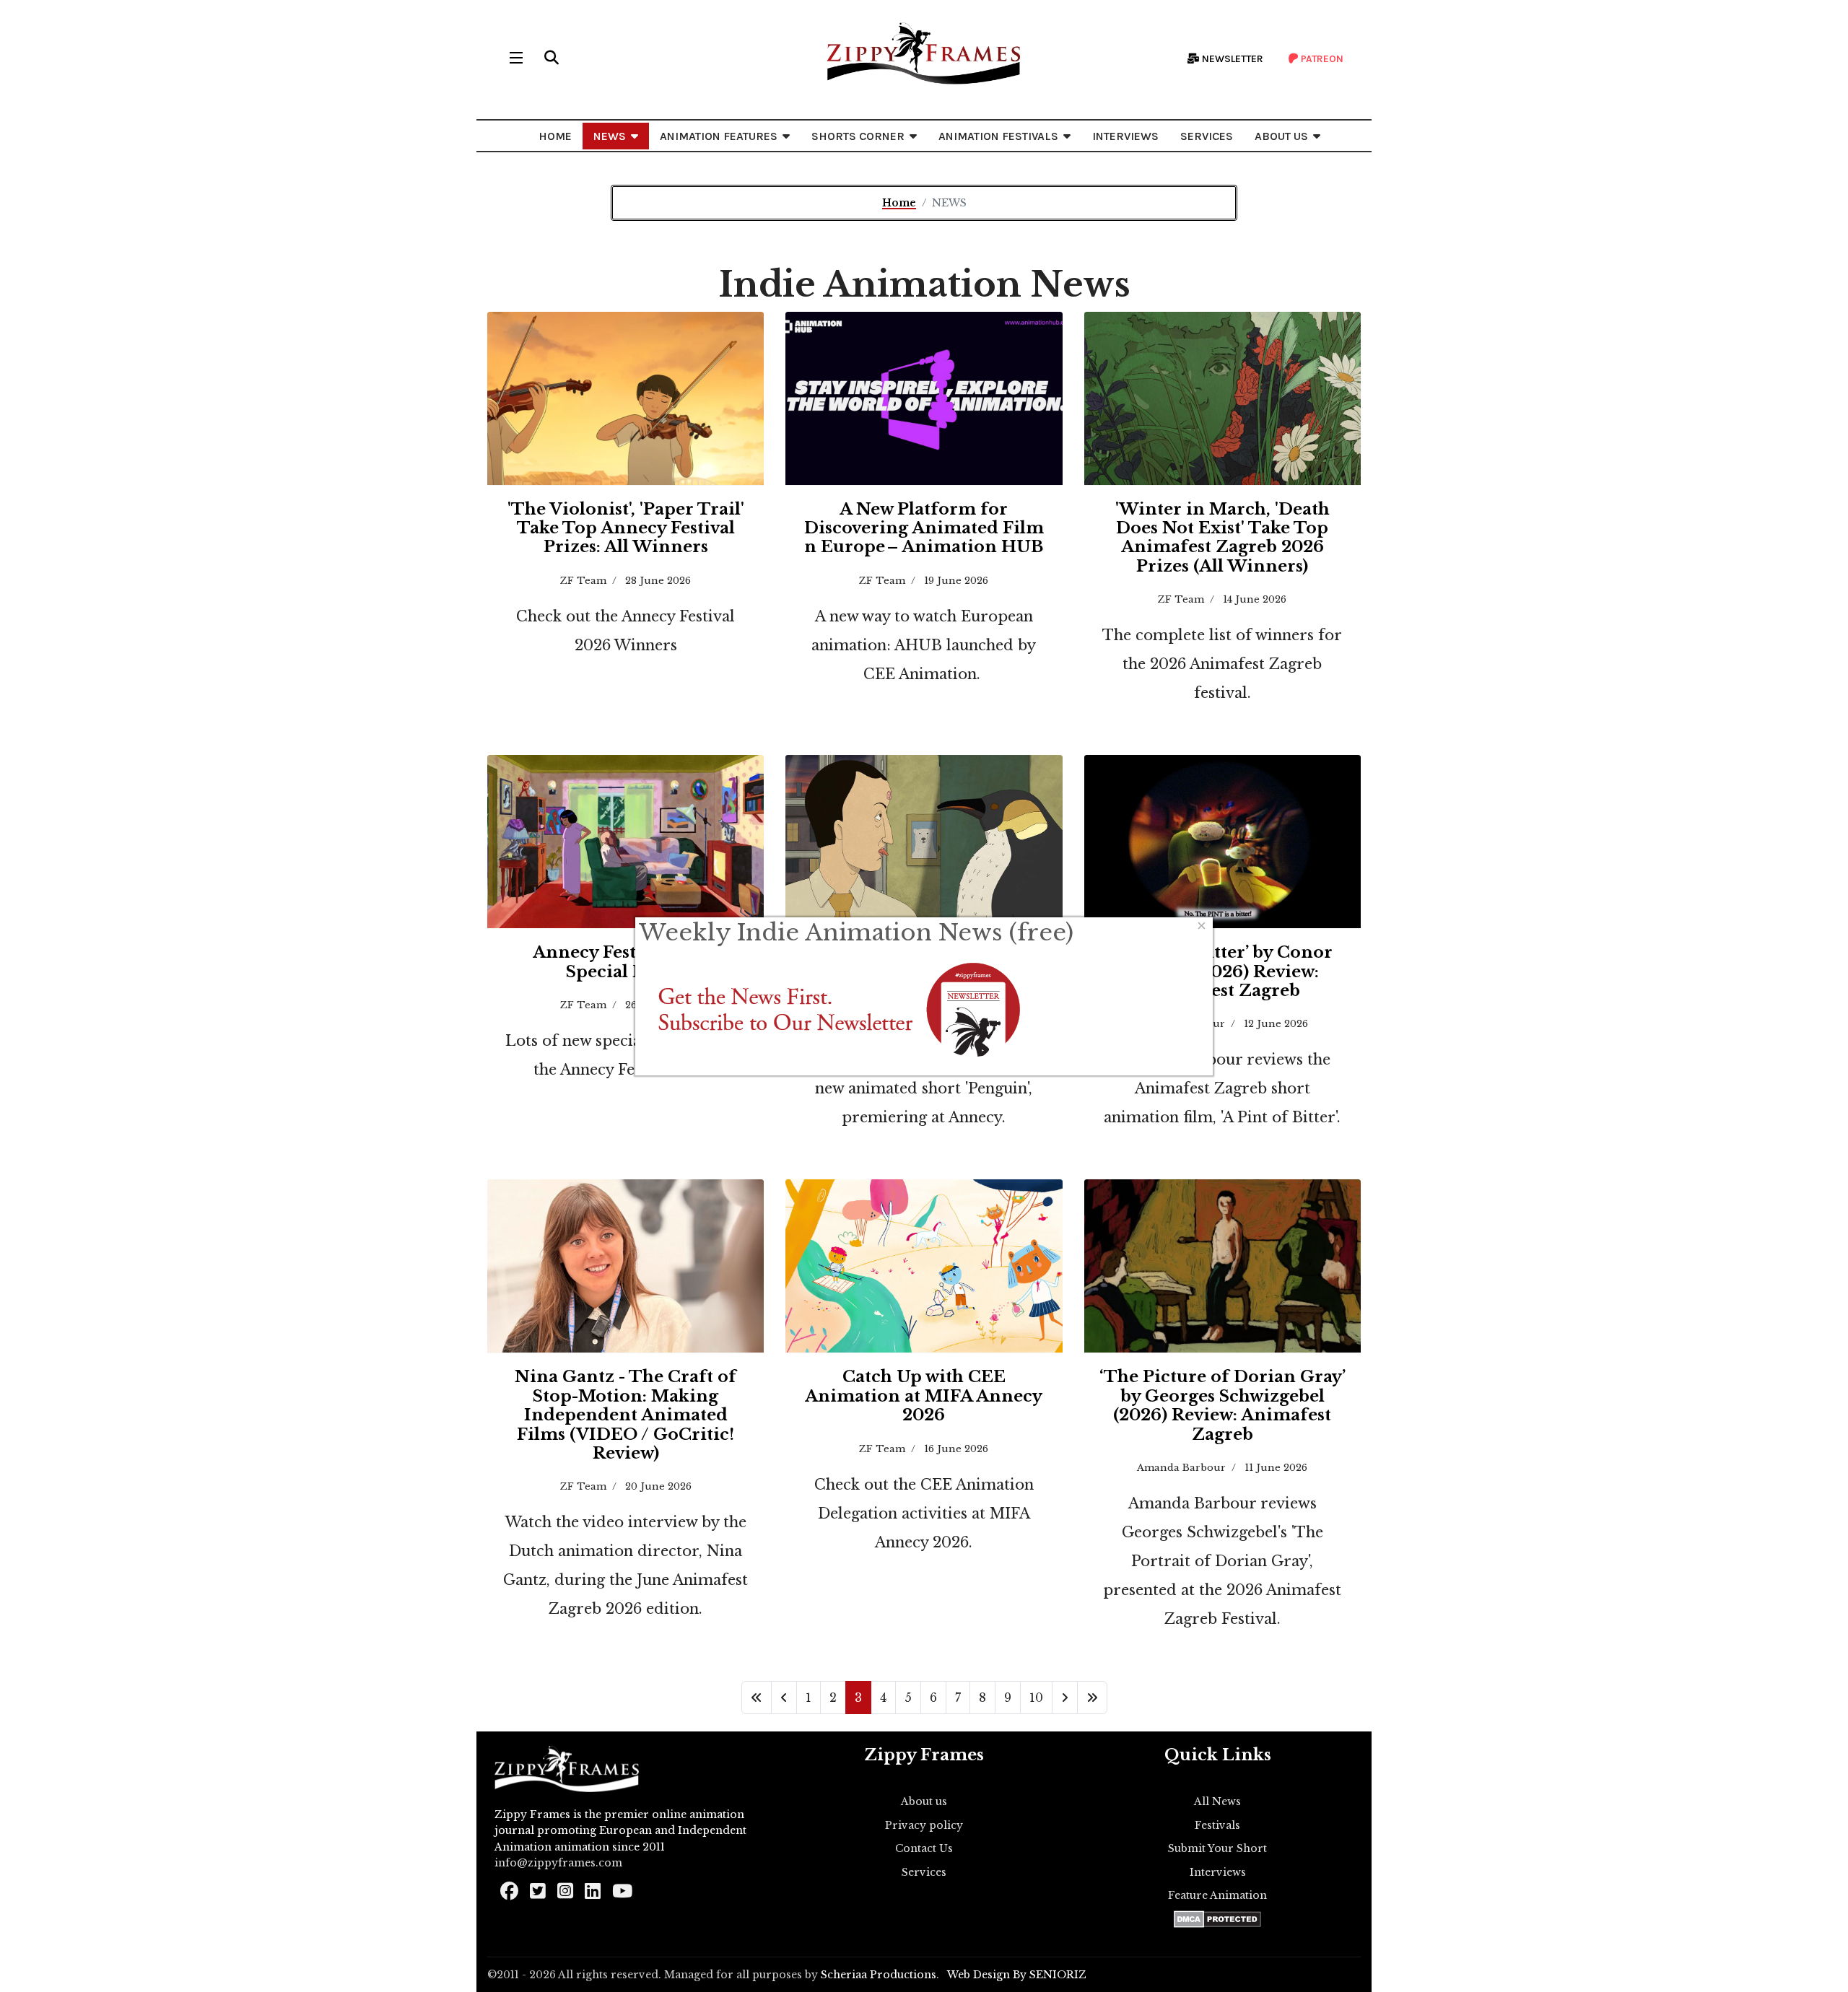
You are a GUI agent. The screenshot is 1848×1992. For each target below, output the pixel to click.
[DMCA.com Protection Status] (1217, 1919)
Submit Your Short (1217, 1848)
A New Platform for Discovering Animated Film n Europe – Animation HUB (924, 528)
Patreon (1321, 59)
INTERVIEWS (1125, 136)
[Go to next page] (1065, 1698)
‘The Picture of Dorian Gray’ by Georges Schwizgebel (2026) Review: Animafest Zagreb (1222, 1405)
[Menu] (516, 58)
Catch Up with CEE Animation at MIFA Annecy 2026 (924, 1396)
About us (924, 1801)
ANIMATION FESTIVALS (998, 136)
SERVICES (1207, 136)
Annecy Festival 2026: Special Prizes (626, 962)
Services (924, 1872)
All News (1217, 1801)
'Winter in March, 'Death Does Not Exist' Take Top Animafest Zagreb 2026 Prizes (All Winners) (1222, 538)
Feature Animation (1217, 1895)
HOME (555, 136)
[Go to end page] (1092, 1698)
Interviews (1218, 1872)
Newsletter (1232, 59)
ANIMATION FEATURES (719, 136)
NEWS (610, 136)
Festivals (1217, 1825)
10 (1036, 1698)
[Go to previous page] (784, 1698)
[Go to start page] (757, 1698)
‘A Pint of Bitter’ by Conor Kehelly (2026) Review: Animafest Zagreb (1222, 971)
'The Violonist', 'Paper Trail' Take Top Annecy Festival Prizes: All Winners (626, 528)
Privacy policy (924, 1825)
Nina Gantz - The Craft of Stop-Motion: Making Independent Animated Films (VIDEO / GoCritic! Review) (626, 1415)
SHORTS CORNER (858, 136)
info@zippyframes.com (558, 1863)
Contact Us (924, 1848)
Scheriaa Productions (879, 1975)
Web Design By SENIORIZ (1017, 1975)
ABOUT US (1281, 136)
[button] (552, 58)
